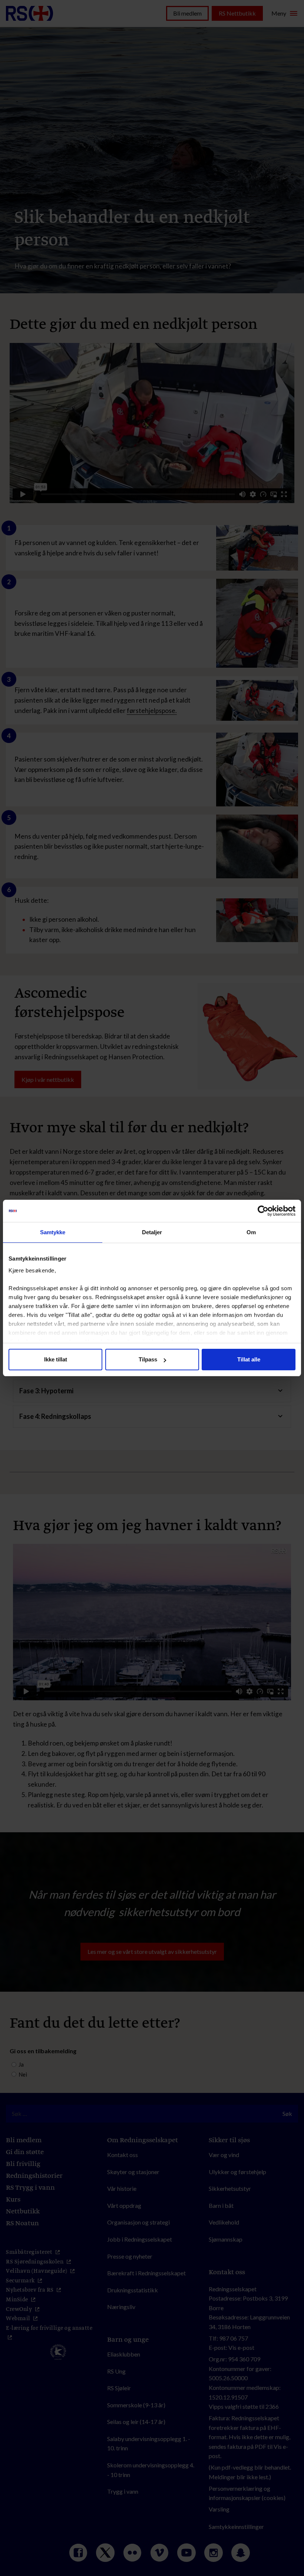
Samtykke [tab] (53, 1232)
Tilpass (148, 1359)
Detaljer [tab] (152, 1232)
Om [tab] (251, 1232)
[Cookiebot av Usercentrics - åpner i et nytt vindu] (263, 1211)
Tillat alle (249, 1359)
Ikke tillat (56, 1359)
